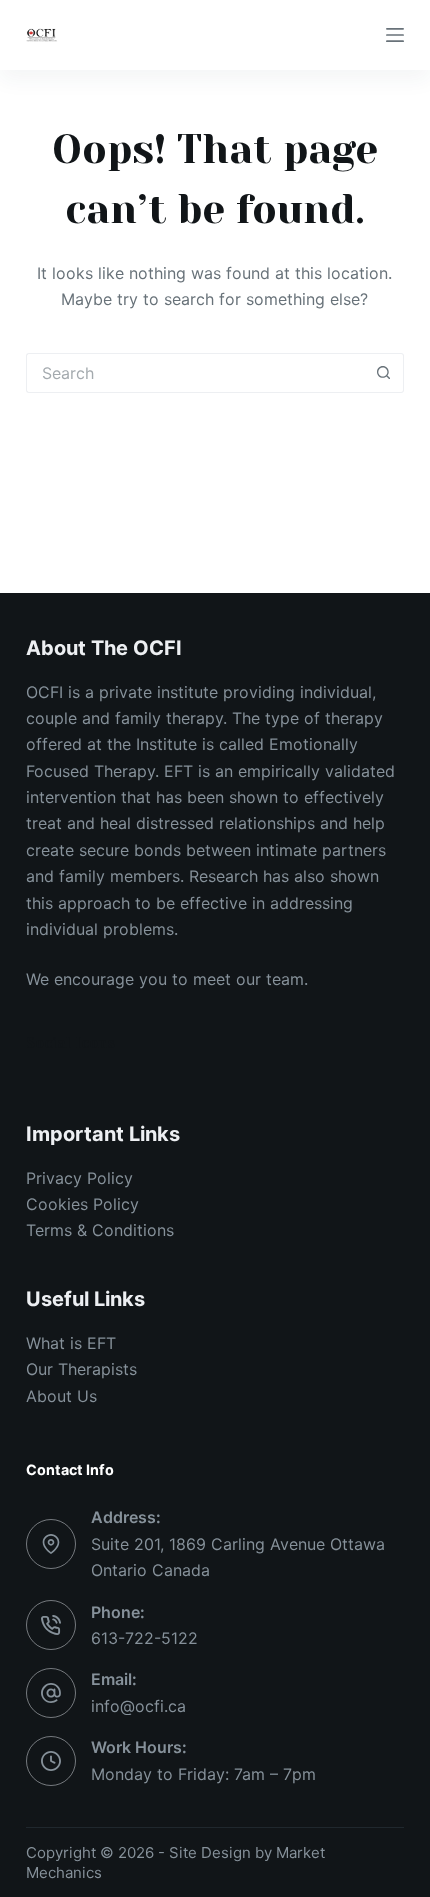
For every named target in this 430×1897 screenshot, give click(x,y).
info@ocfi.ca (138, 1706)
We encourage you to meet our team (165, 979)
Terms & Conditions (100, 1230)
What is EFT (71, 1343)
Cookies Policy (82, 1204)
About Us (61, 1396)
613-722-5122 (144, 1638)
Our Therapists (81, 1369)
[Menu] (395, 35)
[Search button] (384, 373)
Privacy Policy (79, 1178)
